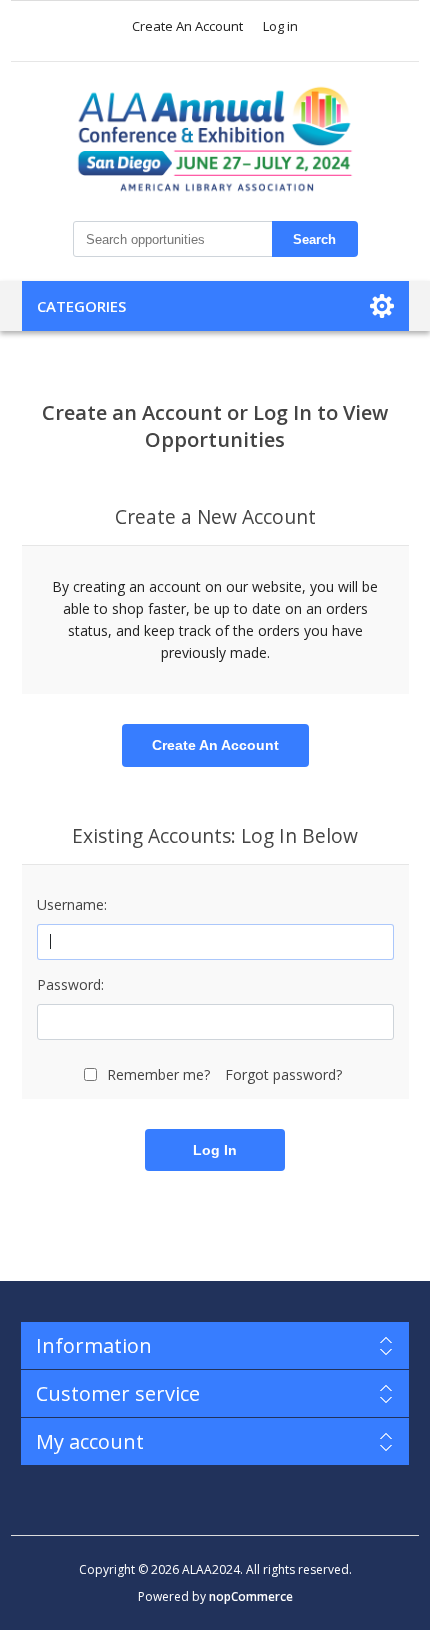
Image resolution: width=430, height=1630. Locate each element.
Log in (280, 26)
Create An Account (187, 26)
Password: (70, 984)
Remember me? (158, 1074)
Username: (72, 904)
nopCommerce (251, 1596)
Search (314, 239)
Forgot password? (283, 1074)
